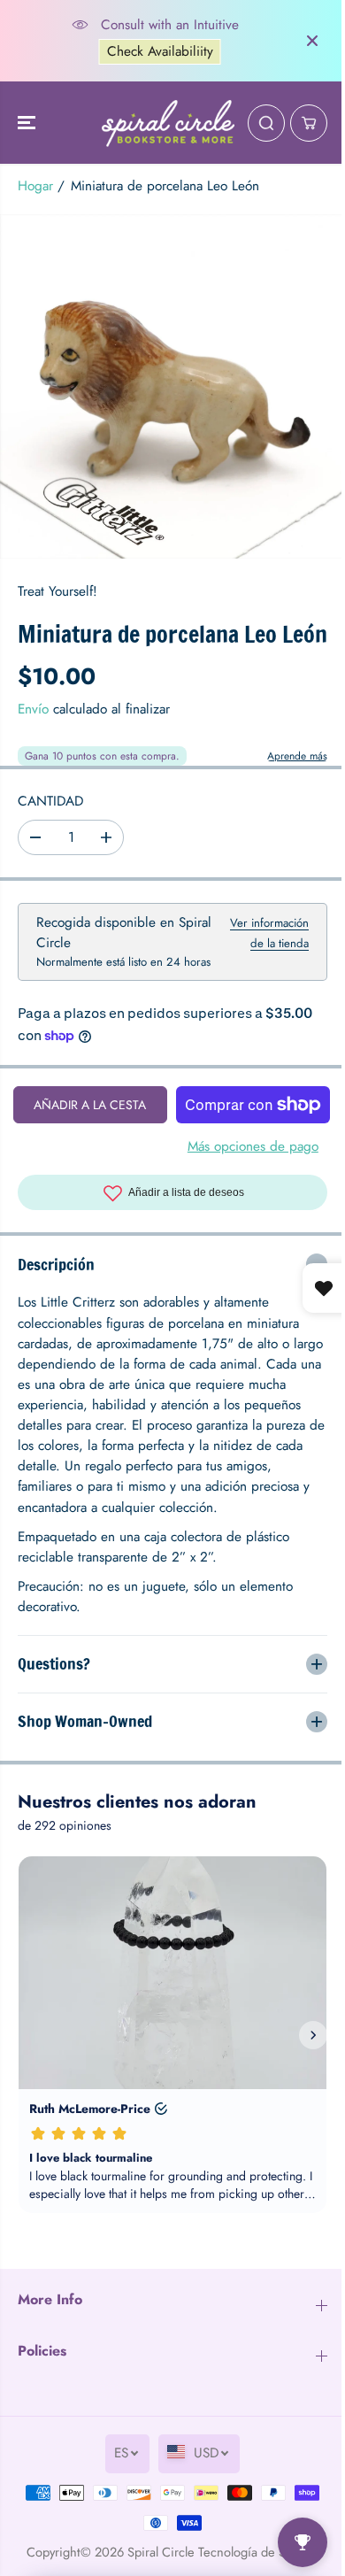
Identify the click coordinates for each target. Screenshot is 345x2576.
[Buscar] (266, 123)
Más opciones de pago (253, 1146)
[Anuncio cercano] (312, 41)
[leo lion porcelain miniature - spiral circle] (172, 387)
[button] (28, 123)
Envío (33, 709)
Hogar (35, 186)
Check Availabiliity (155, 51)
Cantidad (50, 801)
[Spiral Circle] (168, 123)
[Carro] (309, 123)
